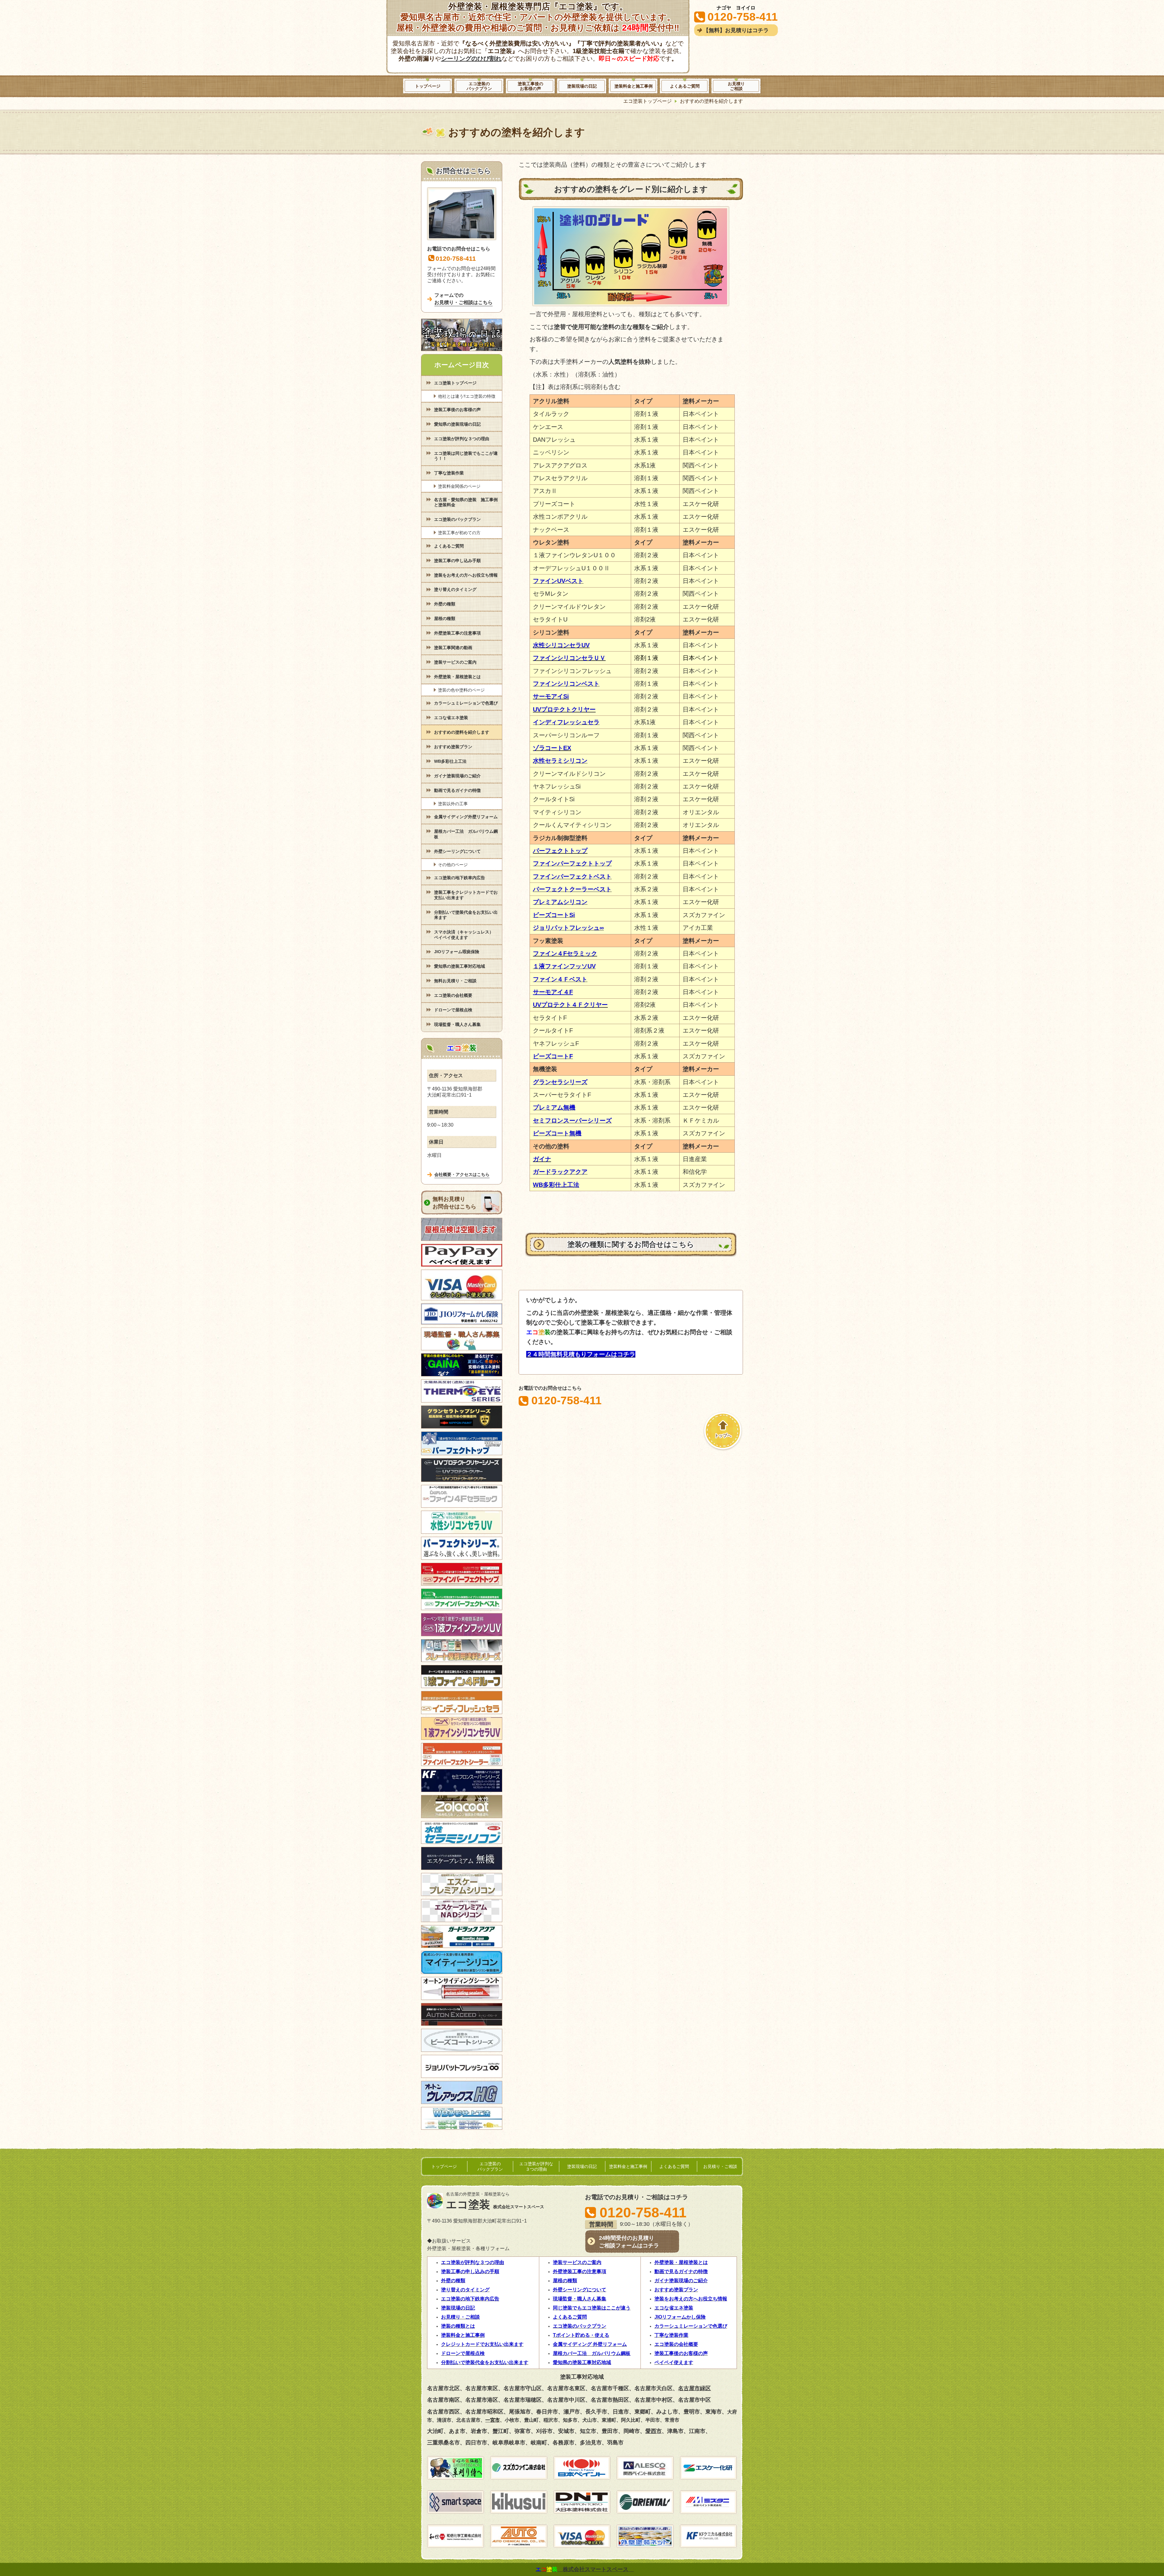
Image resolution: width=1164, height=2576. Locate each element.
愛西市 (654, 2431)
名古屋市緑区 (694, 2388)
